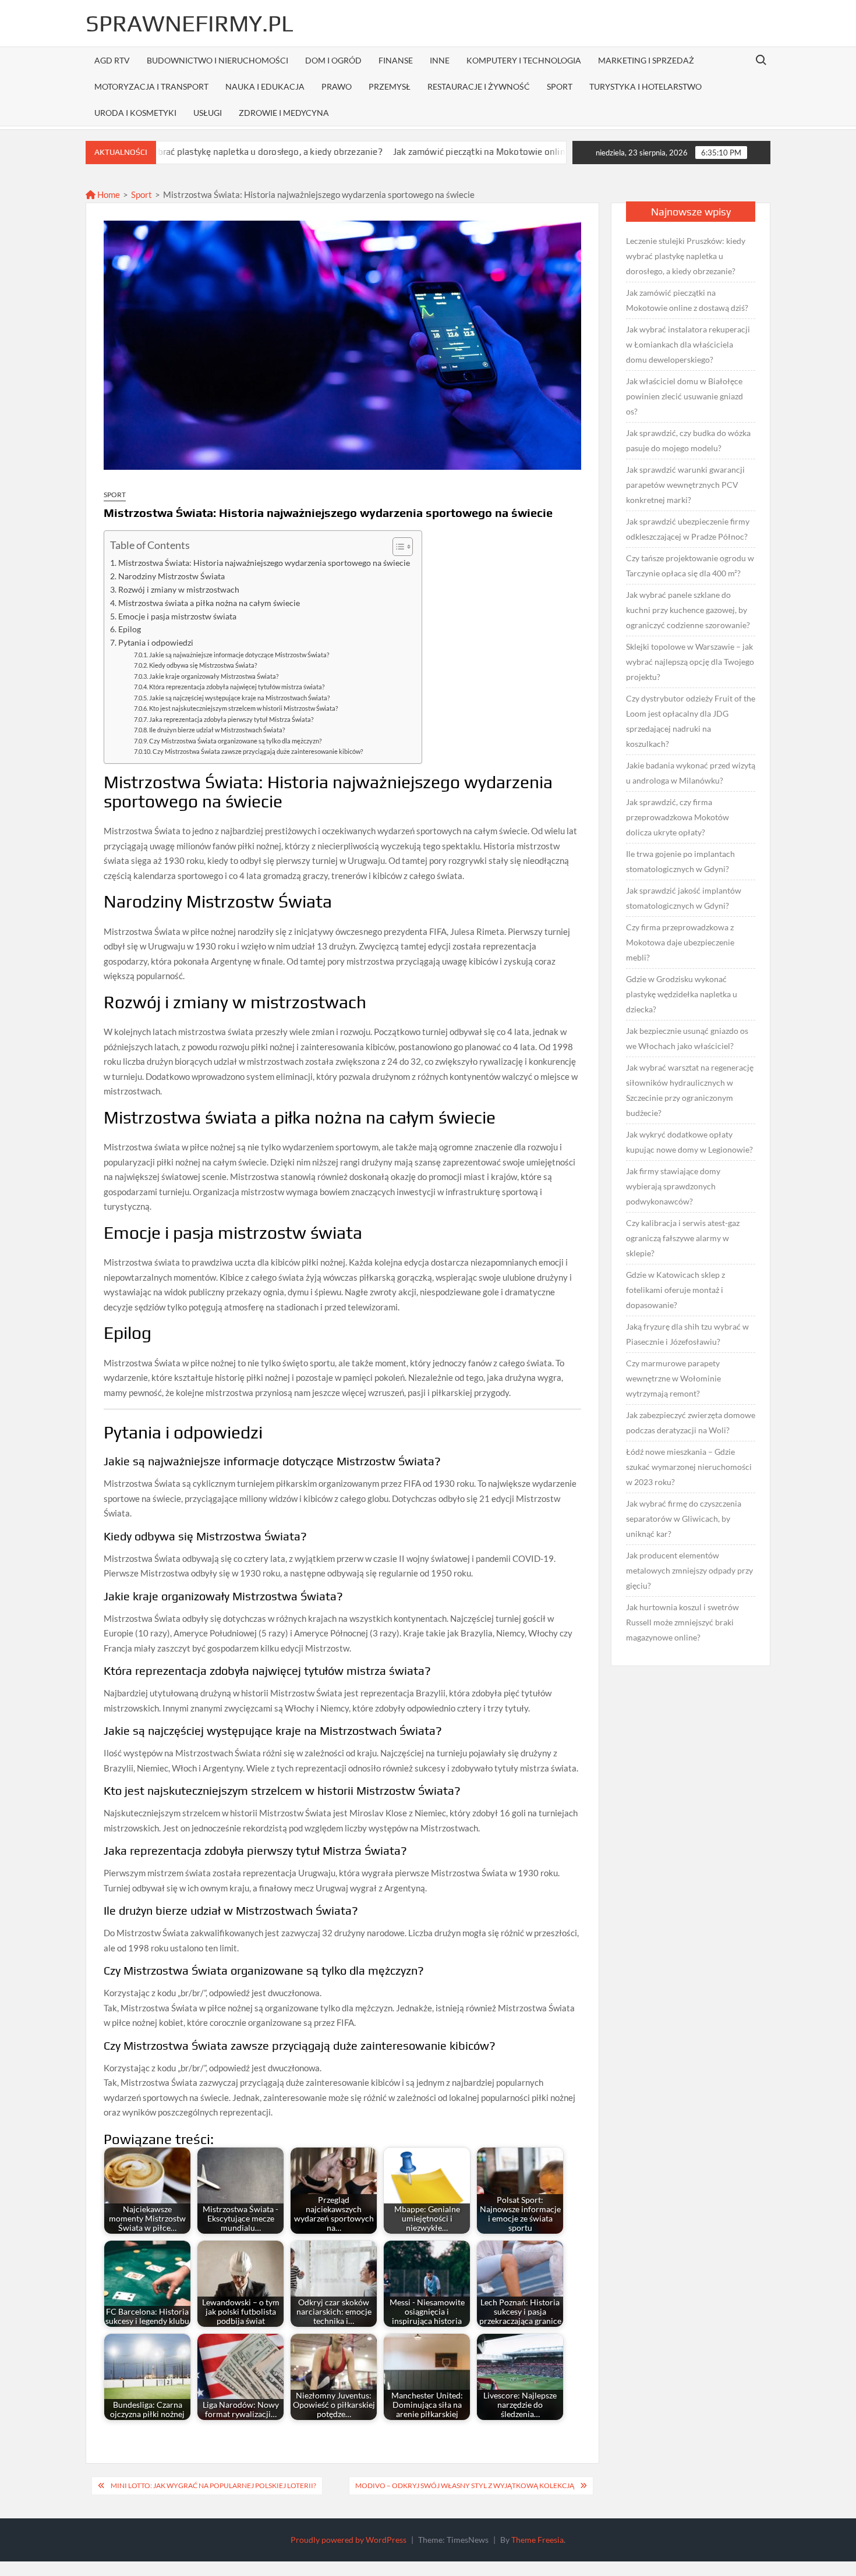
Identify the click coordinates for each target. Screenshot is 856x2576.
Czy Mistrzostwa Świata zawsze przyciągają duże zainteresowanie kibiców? (258, 751)
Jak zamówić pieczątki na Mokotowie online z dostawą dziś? (426, 152)
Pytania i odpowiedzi (156, 643)
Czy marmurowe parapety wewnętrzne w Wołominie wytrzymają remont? (673, 1378)
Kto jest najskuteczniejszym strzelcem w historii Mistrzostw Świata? (243, 708)
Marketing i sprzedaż (646, 60)
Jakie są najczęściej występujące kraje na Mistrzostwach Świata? (239, 698)
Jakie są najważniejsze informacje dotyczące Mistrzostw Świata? (239, 655)
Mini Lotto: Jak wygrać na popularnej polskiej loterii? (213, 2485)
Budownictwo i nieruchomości (217, 60)
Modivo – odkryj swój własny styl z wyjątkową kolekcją (465, 2485)
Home (108, 194)
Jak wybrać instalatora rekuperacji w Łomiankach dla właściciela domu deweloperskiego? (688, 344)
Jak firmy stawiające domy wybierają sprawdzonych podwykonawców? (673, 1186)
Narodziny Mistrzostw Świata (171, 576)
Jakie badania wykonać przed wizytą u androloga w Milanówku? (691, 773)
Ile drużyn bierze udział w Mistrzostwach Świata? (217, 730)
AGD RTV (112, 60)
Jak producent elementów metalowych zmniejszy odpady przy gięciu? (689, 1570)
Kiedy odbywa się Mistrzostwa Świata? (203, 665)
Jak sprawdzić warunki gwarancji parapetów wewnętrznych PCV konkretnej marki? (685, 485)
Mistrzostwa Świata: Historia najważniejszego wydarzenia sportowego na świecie (264, 563)
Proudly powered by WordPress (349, 2540)
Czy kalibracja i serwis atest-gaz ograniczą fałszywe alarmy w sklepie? (683, 1238)
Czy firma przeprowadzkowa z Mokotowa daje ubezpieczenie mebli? (680, 942)
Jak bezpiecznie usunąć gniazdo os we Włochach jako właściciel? (687, 1038)
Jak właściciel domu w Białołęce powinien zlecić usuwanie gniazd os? (685, 396)
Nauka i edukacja (265, 86)
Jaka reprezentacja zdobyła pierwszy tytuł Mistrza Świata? (231, 719)
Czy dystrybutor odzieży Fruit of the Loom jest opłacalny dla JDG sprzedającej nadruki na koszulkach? (691, 721)
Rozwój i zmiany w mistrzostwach (179, 590)
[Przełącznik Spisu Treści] (397, 547)
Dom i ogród (333, 60)
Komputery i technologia (524, 60)
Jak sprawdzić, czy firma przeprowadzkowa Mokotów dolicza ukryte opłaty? (678, 817)
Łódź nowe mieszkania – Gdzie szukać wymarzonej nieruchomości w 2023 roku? (689, 1467)
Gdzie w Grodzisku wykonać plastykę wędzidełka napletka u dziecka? (682, 994)
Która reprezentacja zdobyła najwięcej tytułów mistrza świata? (237, 687)
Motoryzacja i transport (151, 86)
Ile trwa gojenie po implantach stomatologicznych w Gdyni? (680, 861)
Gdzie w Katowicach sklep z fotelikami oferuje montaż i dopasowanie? (675, 1290)
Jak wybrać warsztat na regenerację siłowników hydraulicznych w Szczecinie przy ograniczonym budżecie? (690, 1090)
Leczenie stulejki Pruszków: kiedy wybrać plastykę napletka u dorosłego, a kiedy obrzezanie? (686, 256)
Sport (560, 86)
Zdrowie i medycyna (284, 113)
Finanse (396, 60)
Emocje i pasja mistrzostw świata (177, 616)
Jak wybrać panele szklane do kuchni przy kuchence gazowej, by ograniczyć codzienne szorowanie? (688, 610)
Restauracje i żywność (479, 86)
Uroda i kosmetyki (135, 113)
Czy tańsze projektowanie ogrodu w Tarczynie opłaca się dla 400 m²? (690, 566)
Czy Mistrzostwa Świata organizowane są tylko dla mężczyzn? (235, 741)
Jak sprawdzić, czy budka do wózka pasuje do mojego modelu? (688, 440)
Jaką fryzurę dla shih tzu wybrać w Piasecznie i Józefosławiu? (687, 1334)
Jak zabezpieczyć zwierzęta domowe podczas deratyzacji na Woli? (691, 1422)
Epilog (130, 629)
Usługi (208, 113)
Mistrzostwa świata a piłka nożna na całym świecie (209, 603)
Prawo (337, 86)
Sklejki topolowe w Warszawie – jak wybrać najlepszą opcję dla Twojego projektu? (690, 662)
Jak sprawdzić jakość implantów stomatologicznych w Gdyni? (684, 898)
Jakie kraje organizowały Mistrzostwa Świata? (214, 676)
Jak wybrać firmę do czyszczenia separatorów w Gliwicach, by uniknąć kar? (684, 1519)
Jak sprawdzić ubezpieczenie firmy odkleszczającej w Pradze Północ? (688, 529)
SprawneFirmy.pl (190, 23)
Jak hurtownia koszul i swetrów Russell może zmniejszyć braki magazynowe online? (682, 1622)
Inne (440, 60)
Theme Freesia (537, 2540)
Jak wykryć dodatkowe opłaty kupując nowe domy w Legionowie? (689, 1142)
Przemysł (390, 86)
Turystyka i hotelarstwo (645, 86)
